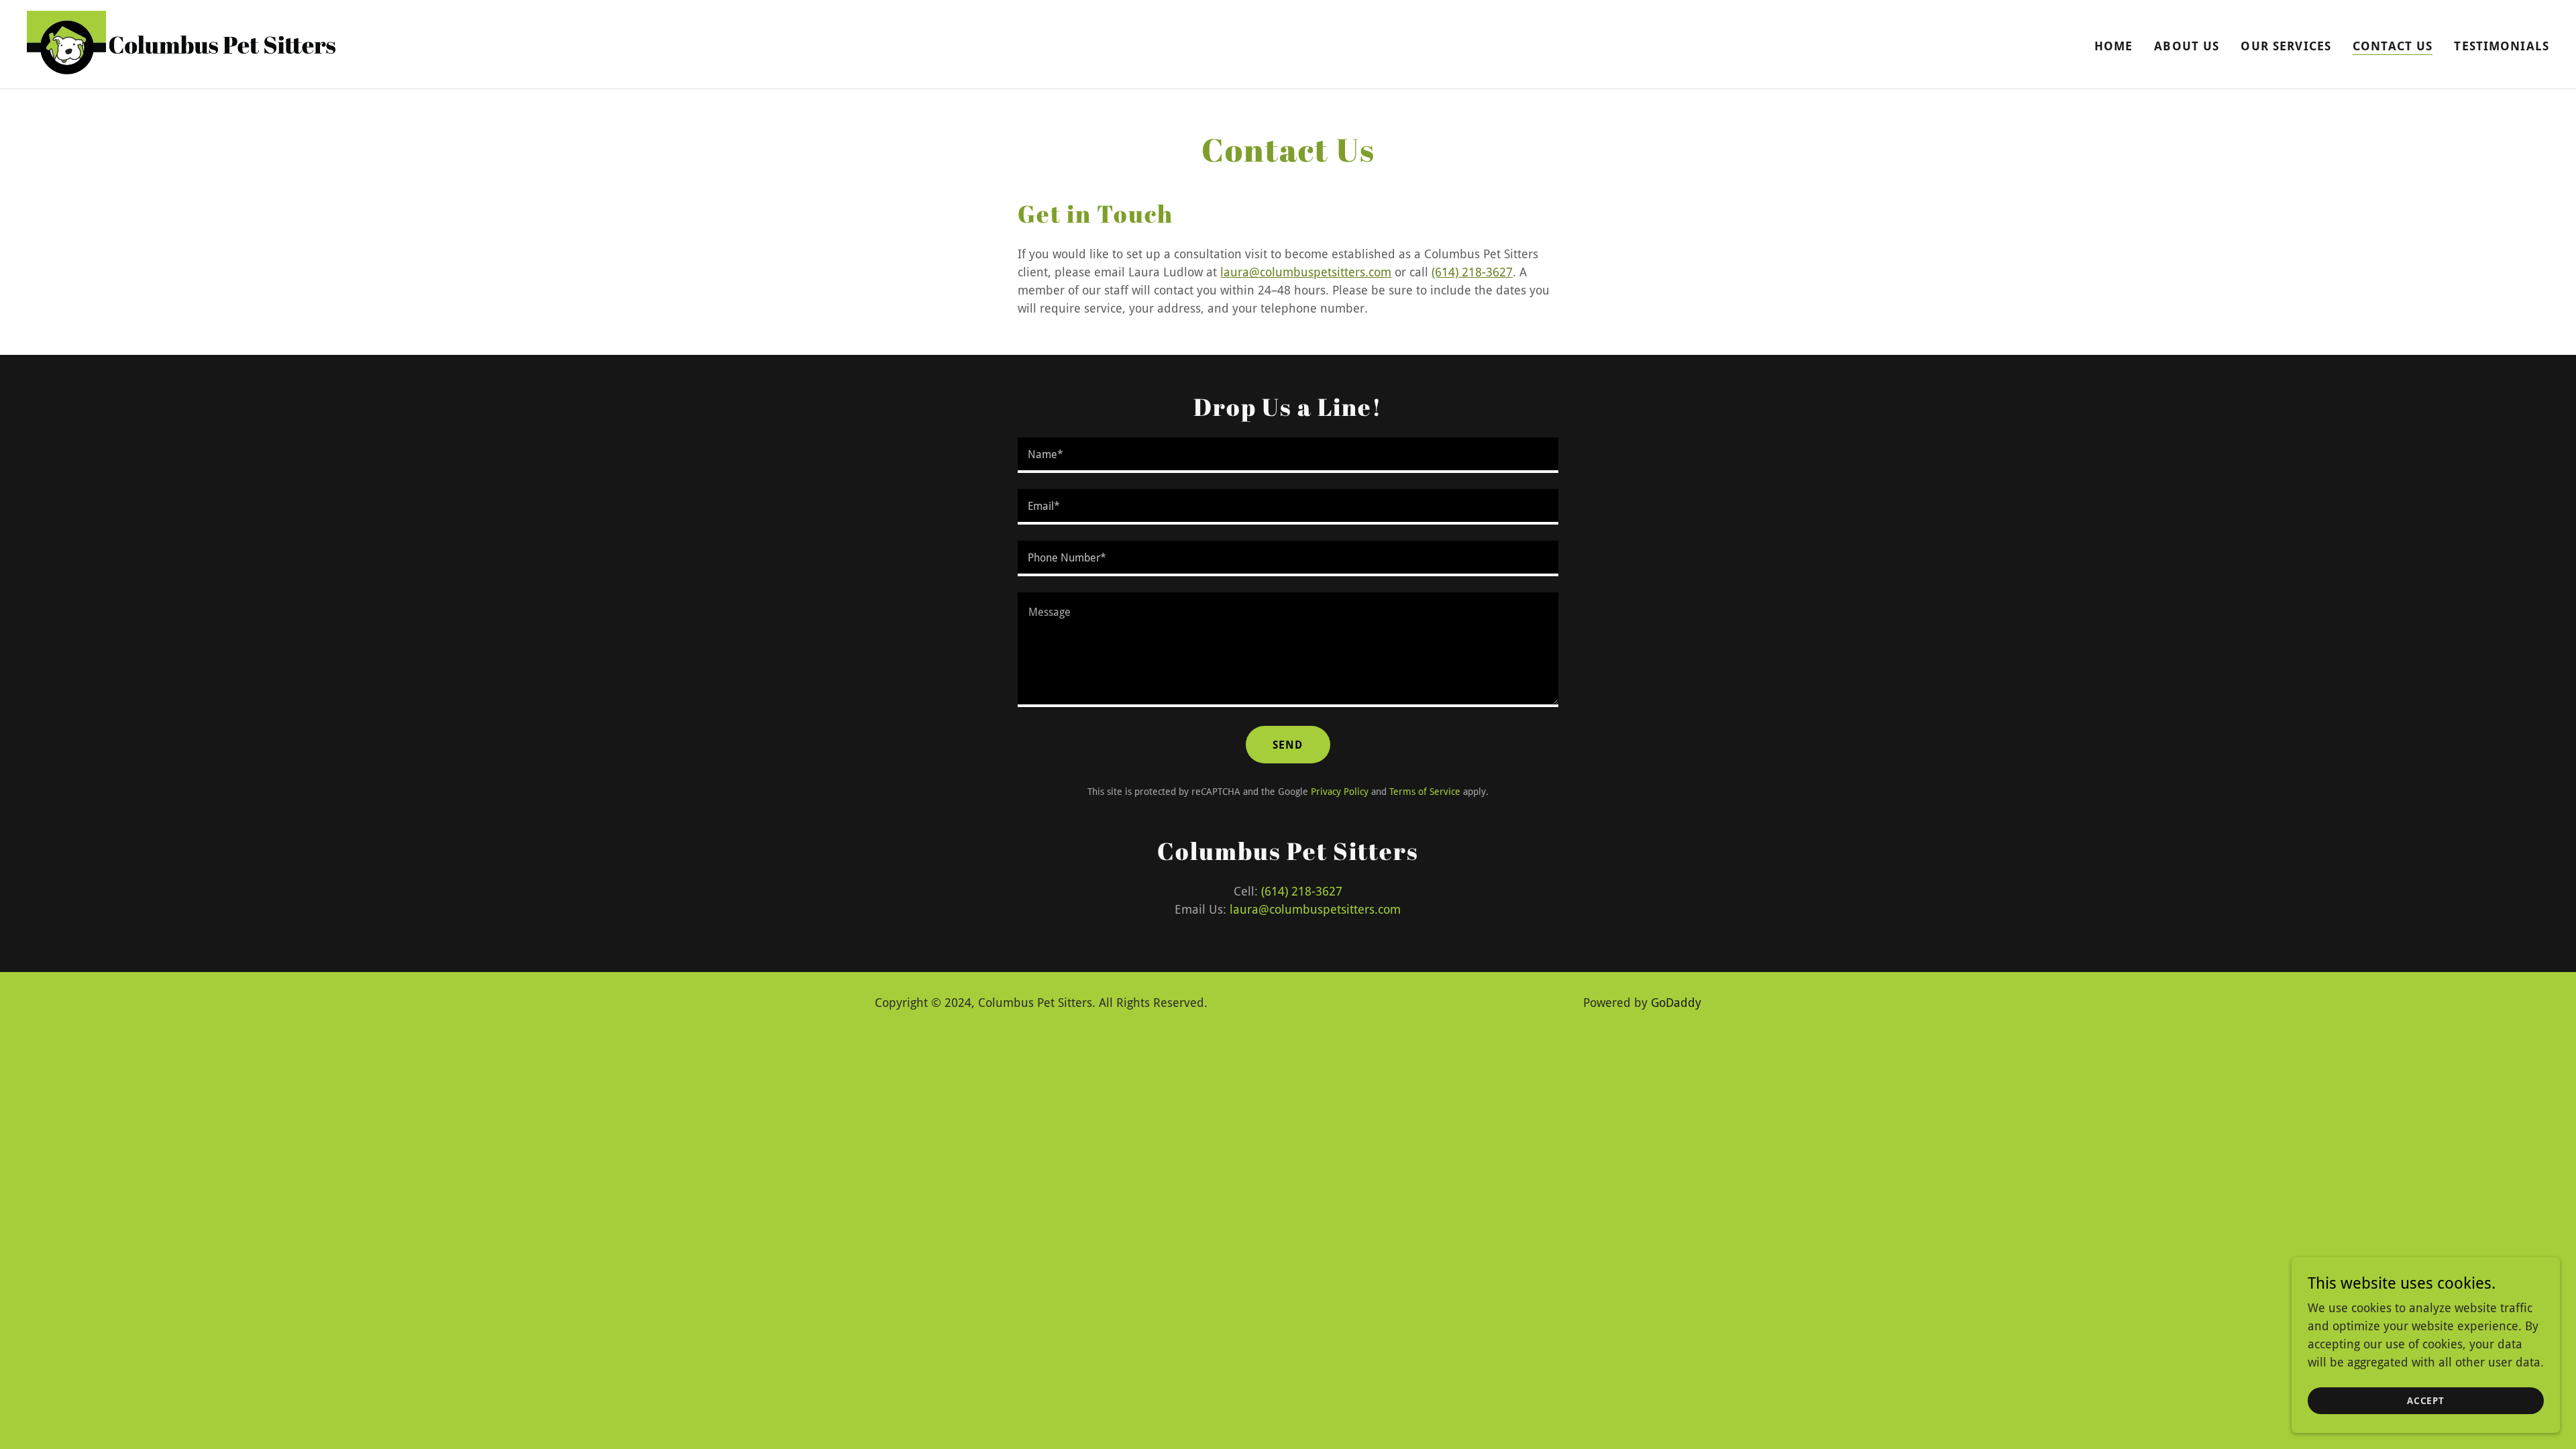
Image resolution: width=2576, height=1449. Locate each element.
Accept (2426, 1401)
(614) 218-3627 (1472, 272)
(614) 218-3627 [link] (1302, 891)
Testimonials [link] (2502, 46)
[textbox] (1288, 455)
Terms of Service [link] (1425, 792)
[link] (181, 43)
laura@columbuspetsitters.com (1306, 272)
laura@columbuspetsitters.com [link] (1315, 909)
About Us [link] (2187, 46)
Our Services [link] (2286, 46)
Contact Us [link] (2393, 46)
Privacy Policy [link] (1340, 792)
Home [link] (2114, 46)
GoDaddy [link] (1676, 1003)
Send (1288, 745)
